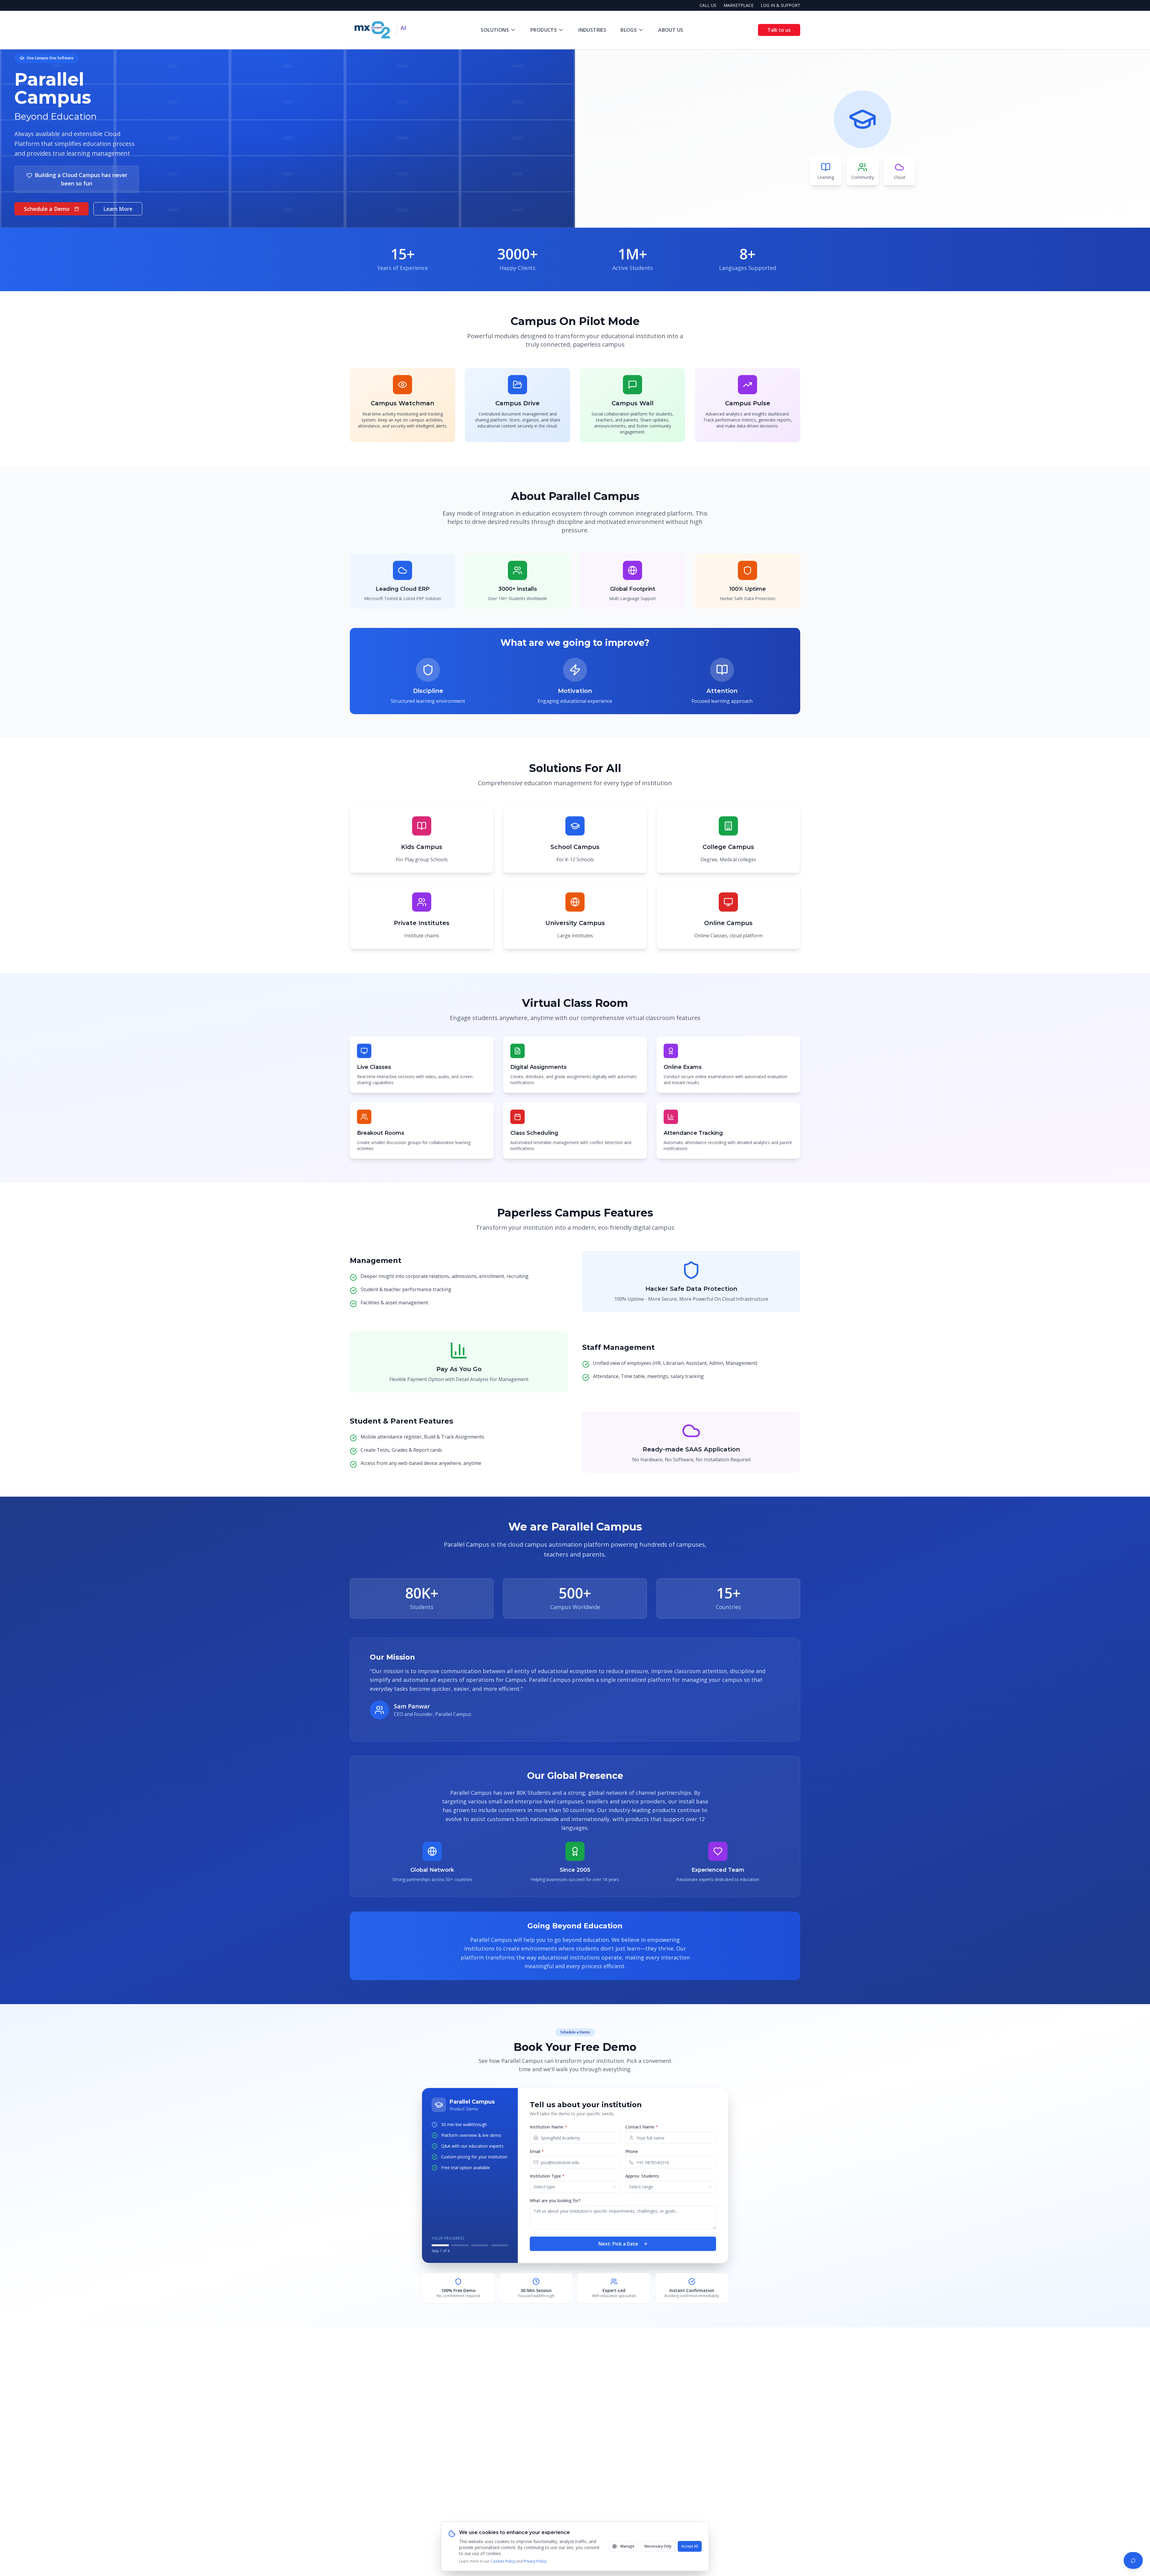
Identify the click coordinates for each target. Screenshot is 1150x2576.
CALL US (708, 5)
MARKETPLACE (739, 5)
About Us (671, 30)
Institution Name (548, 2127)
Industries (592, 30)
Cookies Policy (503, 2561)
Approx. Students (642, 2176)
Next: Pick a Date (618, 2244)
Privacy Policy (535, 2561)
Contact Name (642, 2127)
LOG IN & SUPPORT (780, 5)
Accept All (690, 2546)
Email (537, 2151)
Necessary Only (658, 2546)
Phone (632, 2151)
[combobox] (575, 2187)
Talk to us (779, 30)
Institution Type (547, 2176)
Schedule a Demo (47, 209)
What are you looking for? (555, 2200)
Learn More (118, 209)
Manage (627, 2546)
